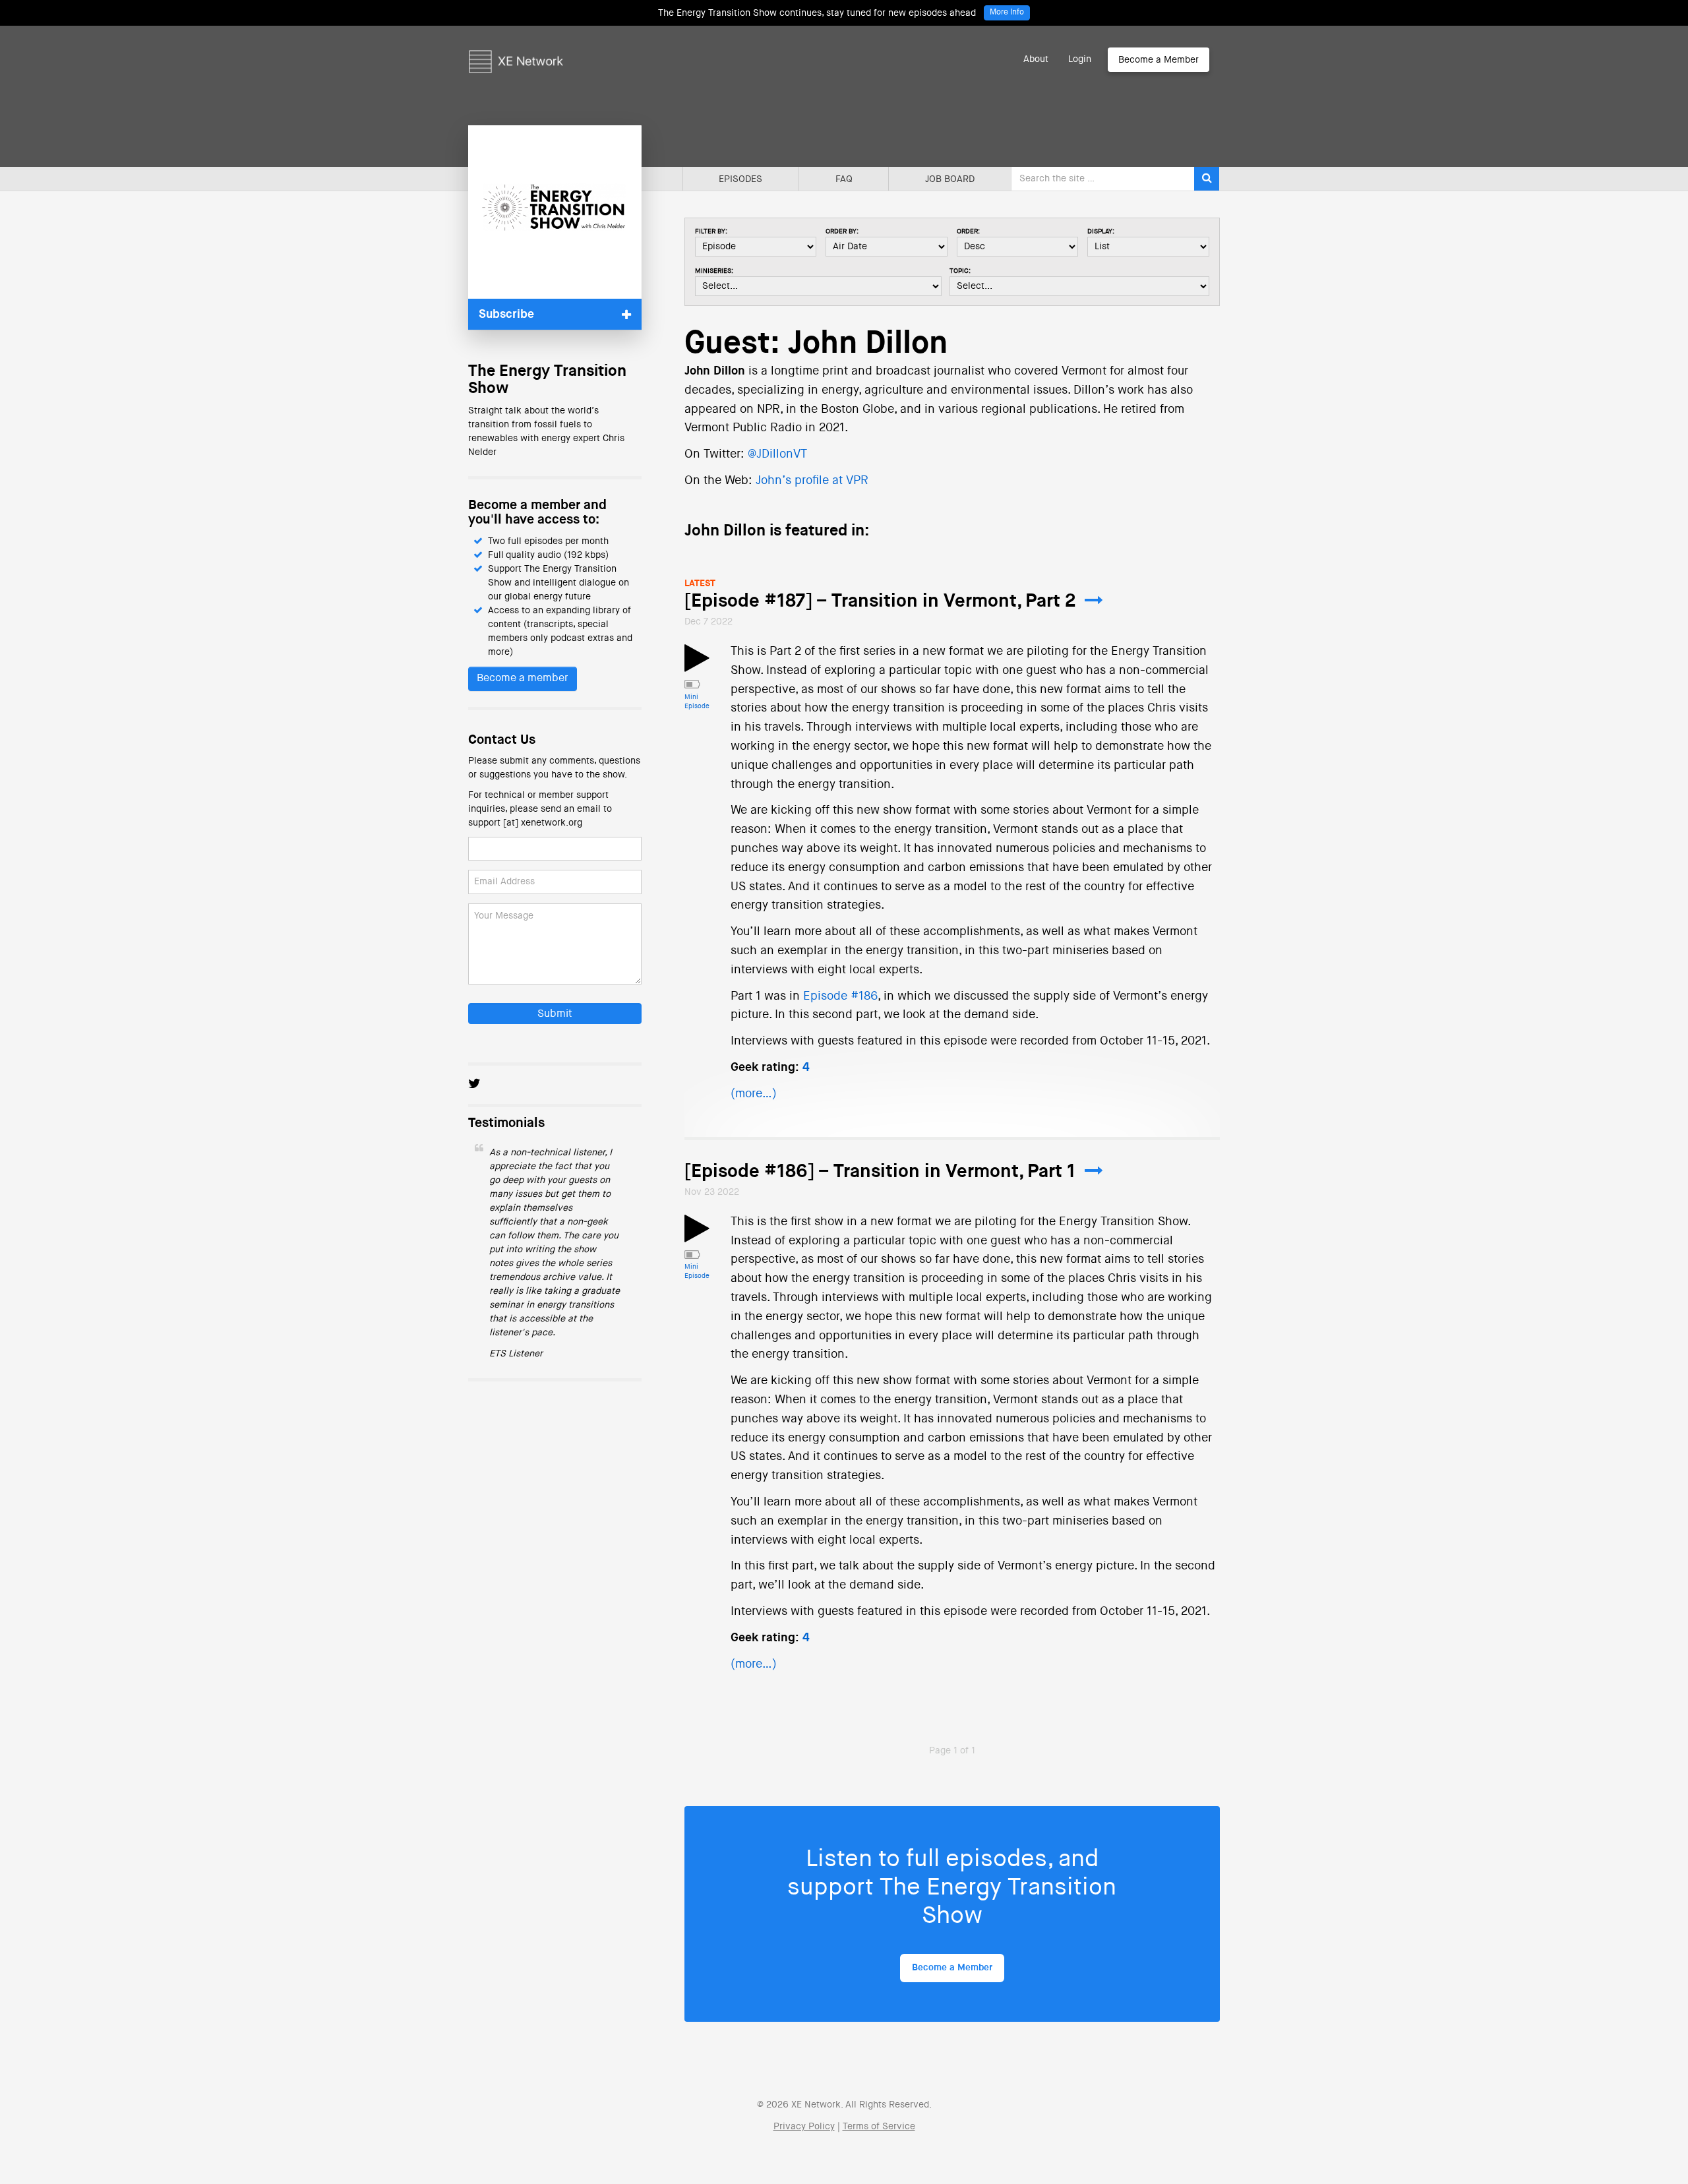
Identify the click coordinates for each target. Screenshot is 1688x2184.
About (1036, 59)
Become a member (523, 679)
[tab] (555, 314)
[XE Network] (516, 43)
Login (1080, 59)
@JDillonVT (777, 454)
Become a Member (1159, 60)
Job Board (950, 179)
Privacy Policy (804, 2127)
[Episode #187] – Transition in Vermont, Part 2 (880, 601)
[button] (555, 314)
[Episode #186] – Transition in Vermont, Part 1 (880, 1172)
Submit (555, 1014)
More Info (1007, 13)
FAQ (844, 179)
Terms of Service (879, 2127)
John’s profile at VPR (812, 481)
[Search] (1207, 179)
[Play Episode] (697, 666)
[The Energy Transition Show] (555, 212)
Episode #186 (840, 996)
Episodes (740, 179)
